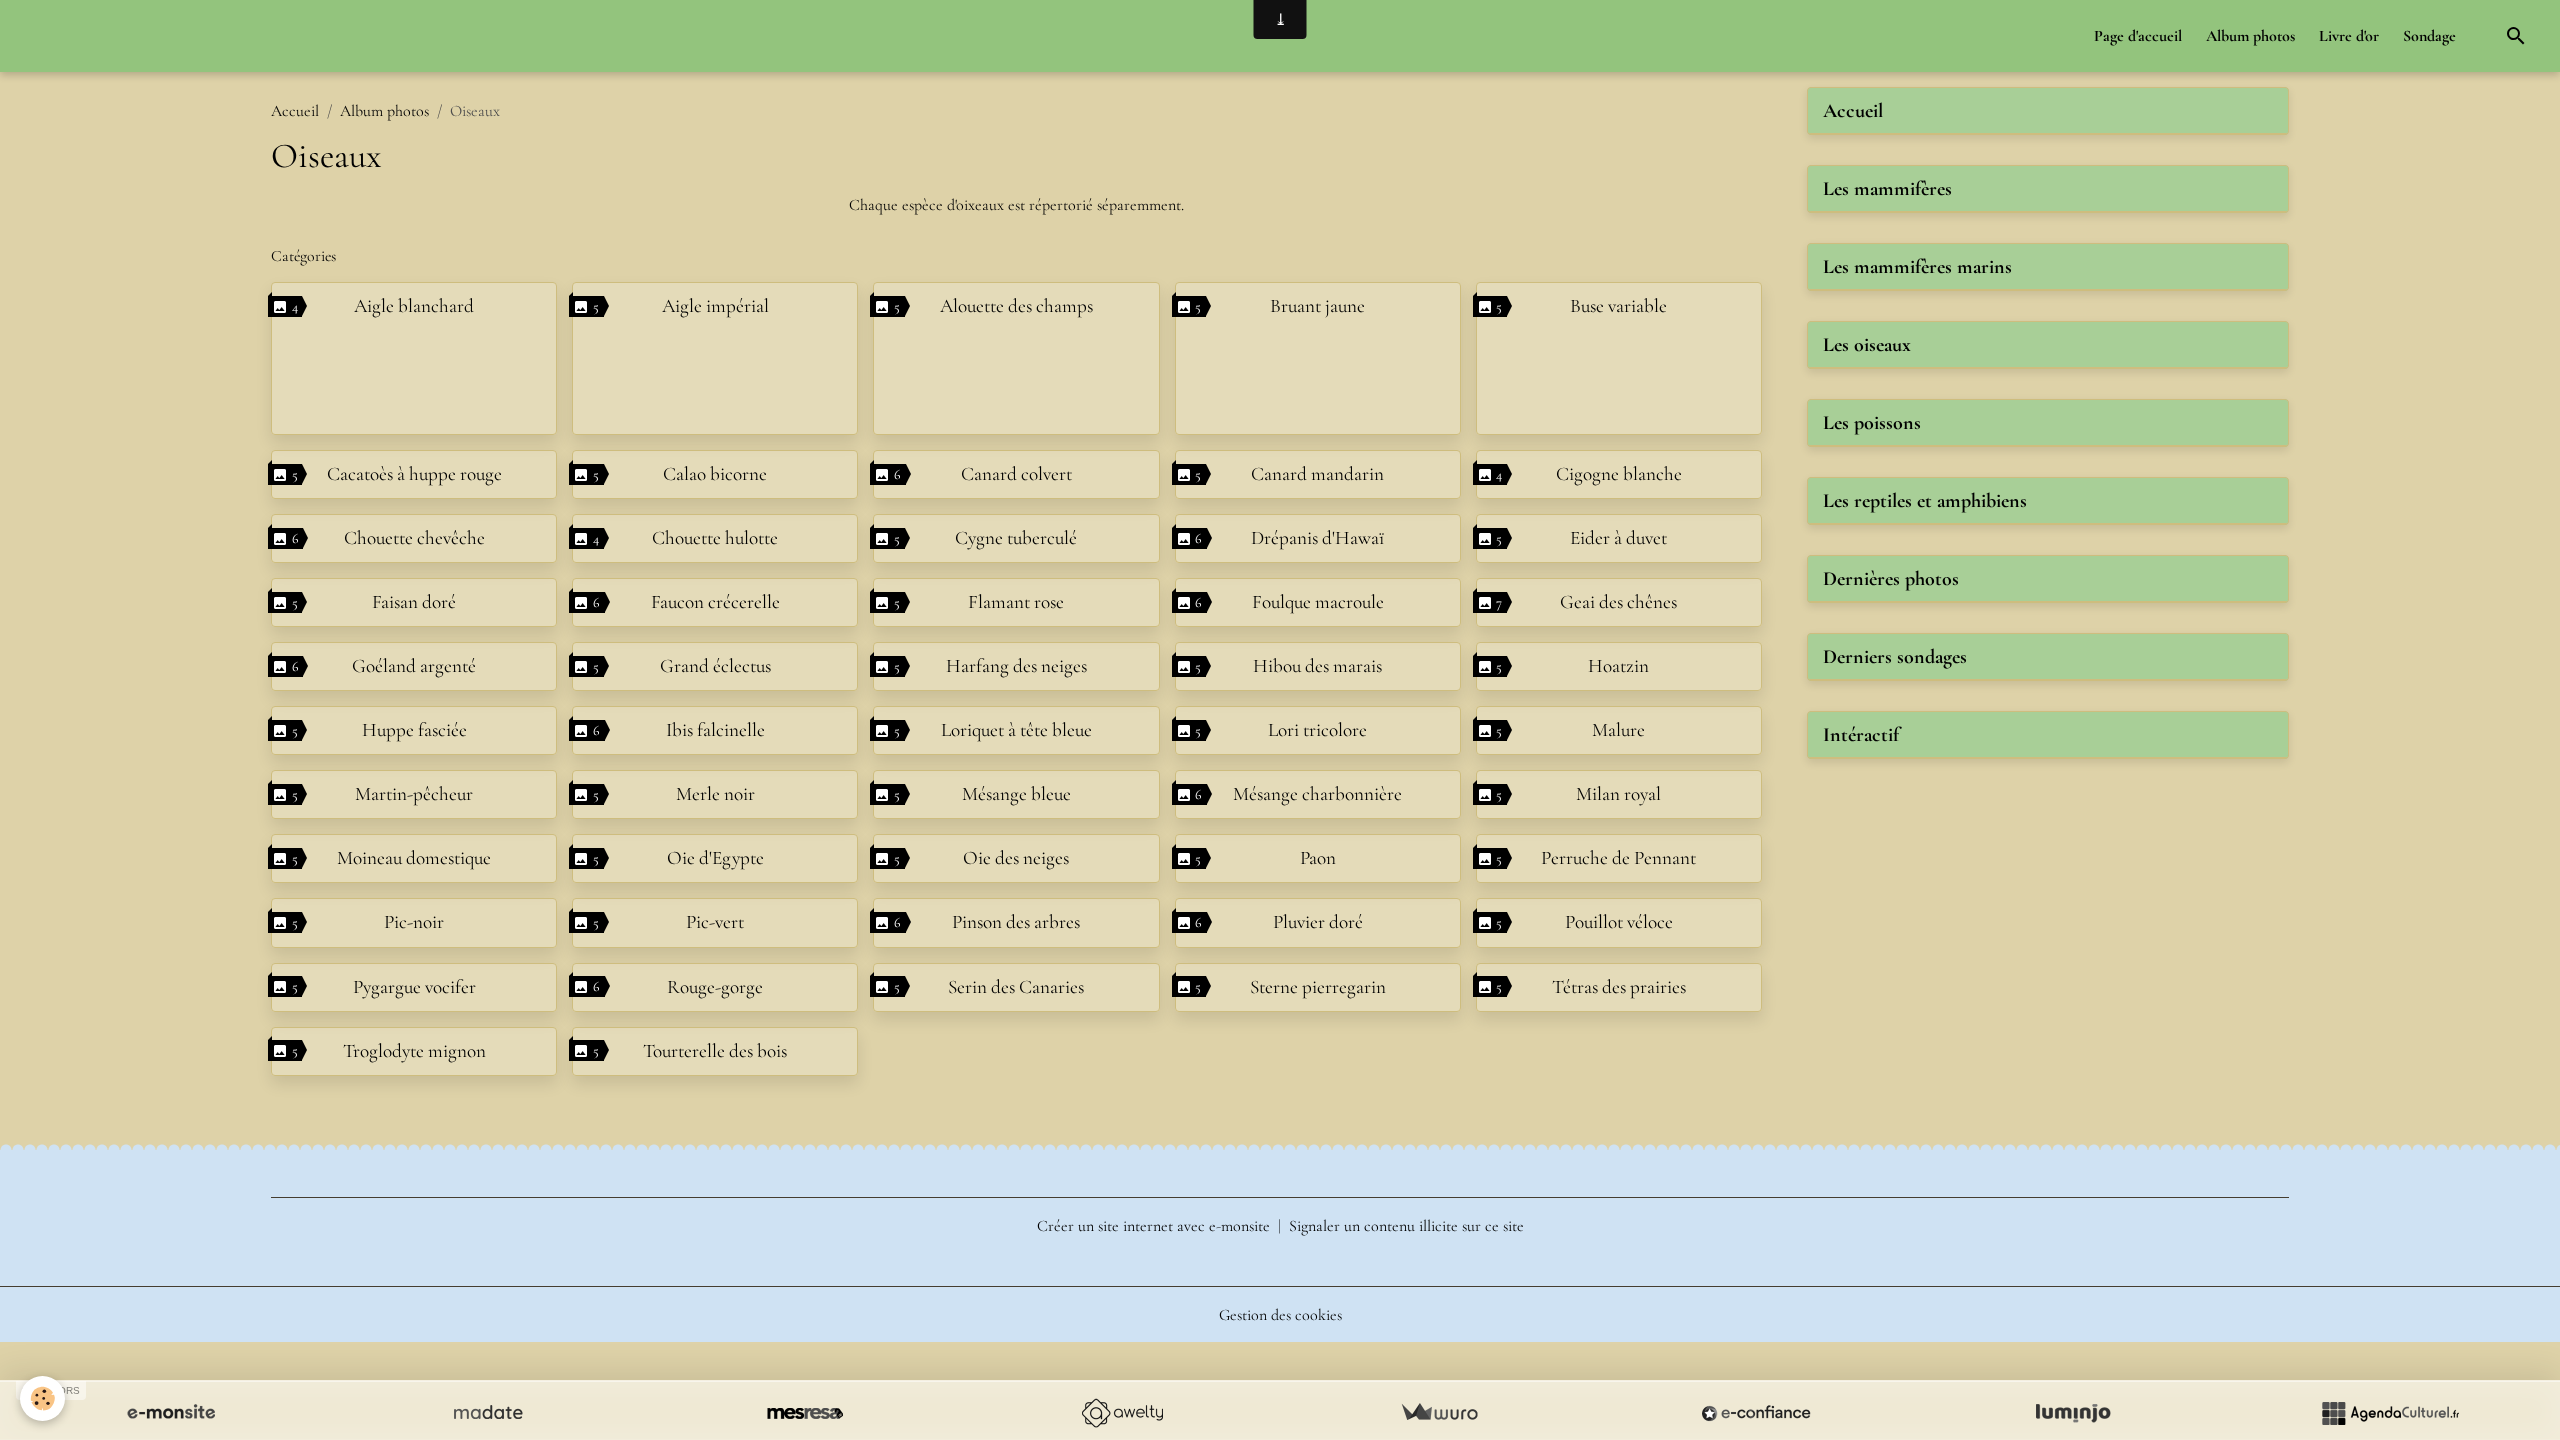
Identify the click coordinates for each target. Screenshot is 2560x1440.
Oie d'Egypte (715, 858)
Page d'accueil (2138, 36)
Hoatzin (1618, 666)
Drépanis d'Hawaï (1317, 538)
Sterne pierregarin (1318, 987)
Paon (1318, 858)
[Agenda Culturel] (2390, 1413)
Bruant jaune (1317, 306)
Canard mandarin (1317, 474)
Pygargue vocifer (414, 987)
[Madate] (488, 1413)
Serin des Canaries (1016, 987)
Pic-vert (715, 922)
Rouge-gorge (715, 987)
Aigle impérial (715, 306)
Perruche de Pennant (1618, 858)
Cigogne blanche (1619, 474)
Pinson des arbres (1016, 922)
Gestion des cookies (1280, 1315)
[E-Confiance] (1756, 1413)
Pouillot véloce (1619, 922)
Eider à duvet (1618, 538)
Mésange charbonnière (1317, 794)
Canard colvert (1016, 474)
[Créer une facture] (1439, 1413)
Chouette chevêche (414, 538)
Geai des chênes (1618, 602)
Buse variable (1618, 306)
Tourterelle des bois (715, 1051)
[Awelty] (1122, 1413)
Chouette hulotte (715, 538)
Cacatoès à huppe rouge (414, 474)
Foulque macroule (1318, 602)
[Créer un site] (171, 1413)
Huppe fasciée (414, 730)
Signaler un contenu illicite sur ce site (1406, 1226)
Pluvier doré (1318, 922)
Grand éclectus (715, 666)
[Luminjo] (2073, 1413)
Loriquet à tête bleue (1016, 730)
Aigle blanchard (414, 306)
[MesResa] (805, 1413)
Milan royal (1618, 794)
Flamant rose (1016, 602)
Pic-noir (414, 922)
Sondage (2429, 36)
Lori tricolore (1317, 730)
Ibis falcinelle (715, 730)
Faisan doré (414, 602)
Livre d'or (2349, 36)
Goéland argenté (414, 666)
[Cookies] (42, 1398)
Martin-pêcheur (414, 794)
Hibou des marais (1317, 666)
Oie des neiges (1016, 858)
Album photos (2250, 36)
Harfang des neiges (1016, 666)
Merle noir (715, 794)
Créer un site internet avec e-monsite (1153, 1226)
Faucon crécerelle (715, 602)
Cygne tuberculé (1016, 538)
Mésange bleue (1016, 794)
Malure (1618, 730)
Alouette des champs (1016, 306)
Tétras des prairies (1619, 987)
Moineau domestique (414, 858)
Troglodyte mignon (414, 1051)
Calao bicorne (715, 474)
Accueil (295, 111)
